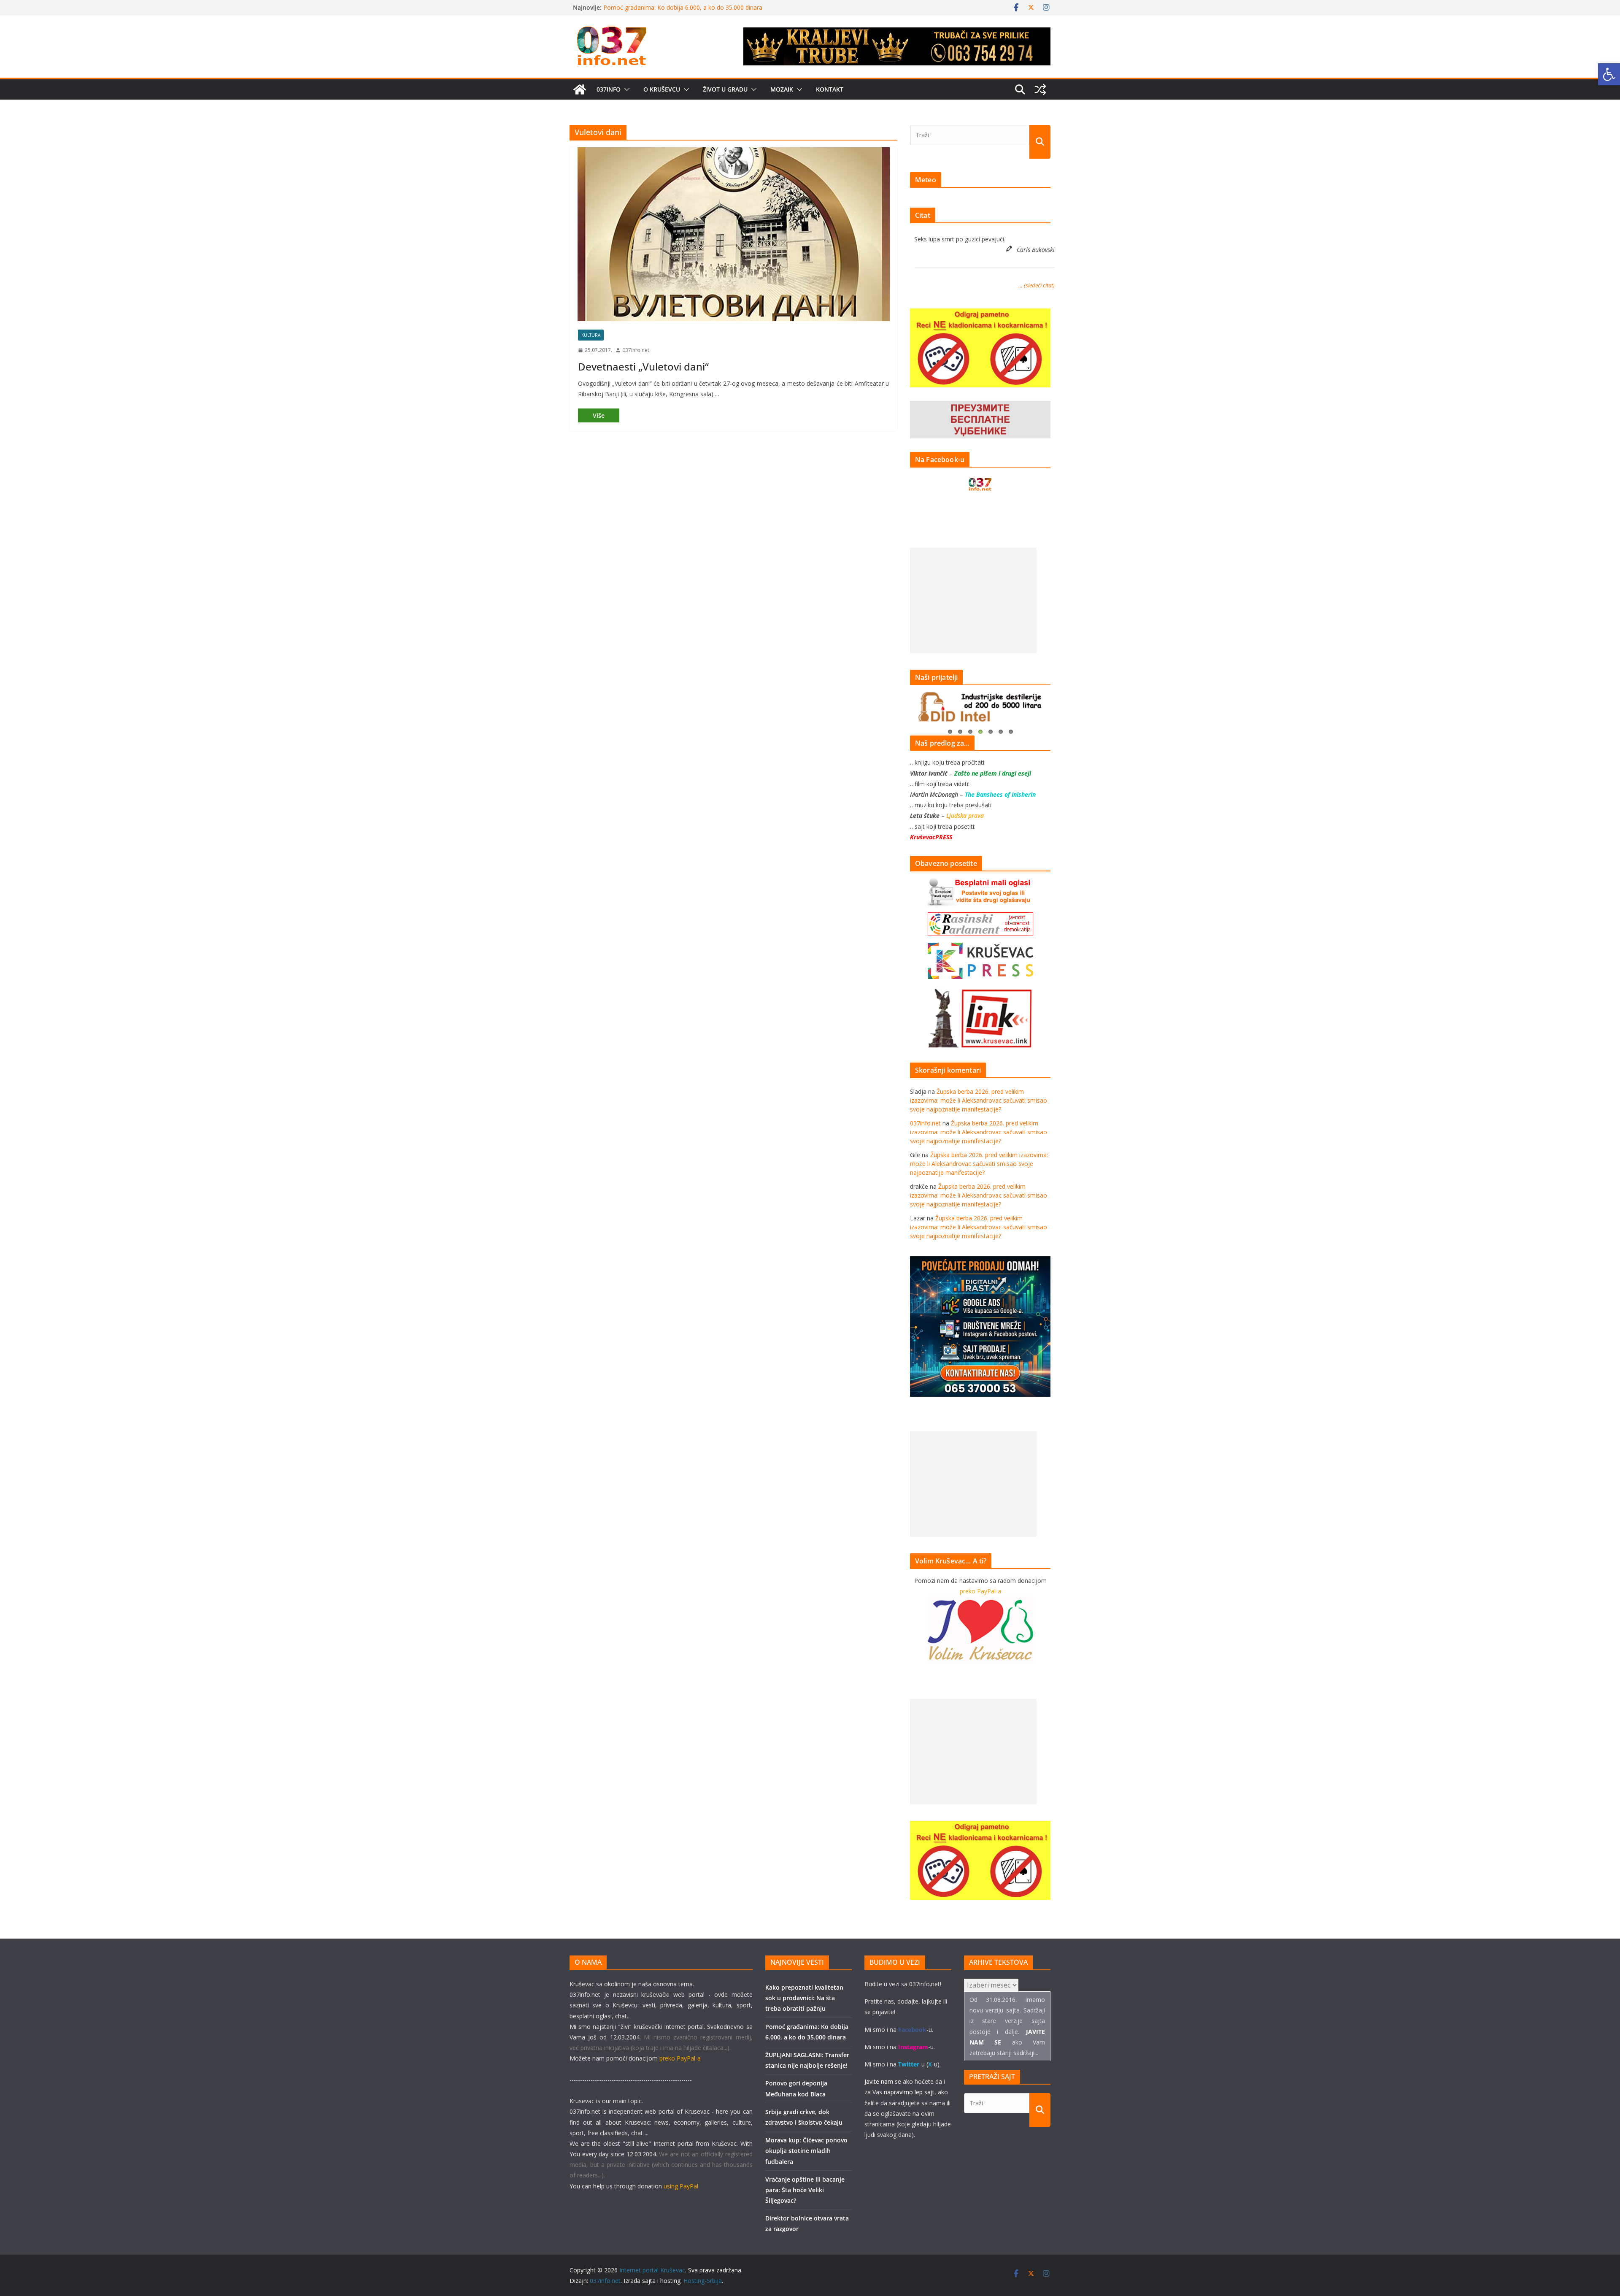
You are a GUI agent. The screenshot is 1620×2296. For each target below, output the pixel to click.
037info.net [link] (636, 350)
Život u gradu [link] (725, 89)
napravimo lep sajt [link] (909, 2092)
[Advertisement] (973, 600)
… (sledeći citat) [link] (1037, 285)
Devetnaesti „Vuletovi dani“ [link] (643, 366)
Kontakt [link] (830, 89)
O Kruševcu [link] (662, 89)
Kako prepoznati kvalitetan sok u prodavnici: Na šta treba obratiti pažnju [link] (804, 1998)
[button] (625, 89)
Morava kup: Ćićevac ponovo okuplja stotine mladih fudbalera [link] (806, 2151)
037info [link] (609, 89)
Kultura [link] (591, 335)
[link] (1609, 74)
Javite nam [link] (879, 2081)
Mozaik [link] (782, 89)
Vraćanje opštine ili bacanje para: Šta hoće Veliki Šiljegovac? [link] (805, 2190)
